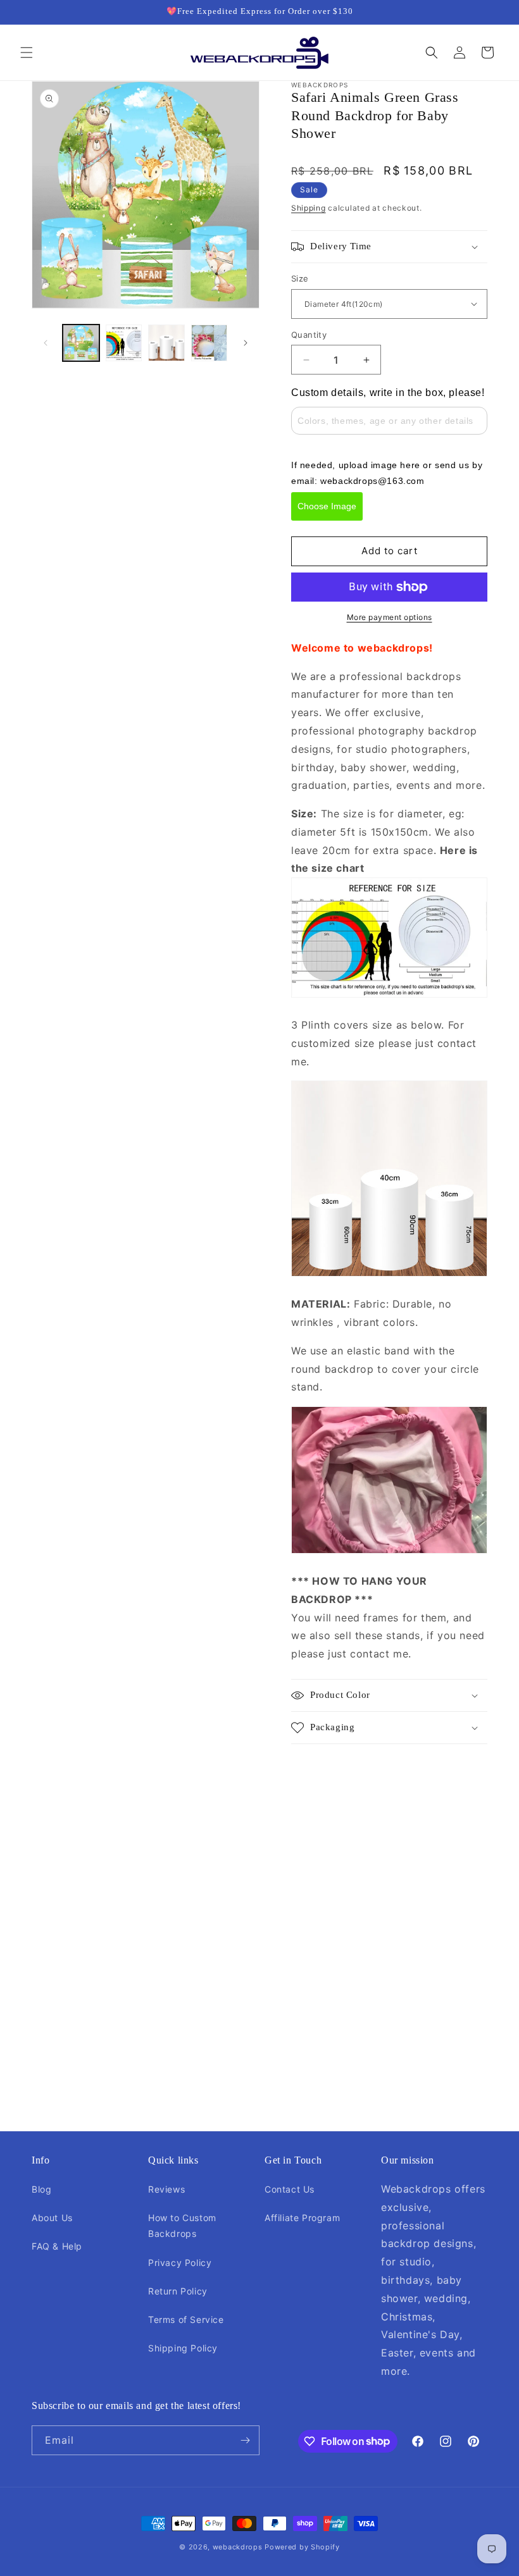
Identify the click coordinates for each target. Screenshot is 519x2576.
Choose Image (327, 506)
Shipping (309, 208)
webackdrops (238, 2547)
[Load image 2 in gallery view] (124, 343)
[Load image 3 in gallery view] (166, 343)
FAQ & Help (57, 2246)
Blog (41, 2189)
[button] (27, 53)
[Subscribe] (245, 2440)
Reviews (166, 2189)
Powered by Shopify (302, 2547)
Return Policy (178, 2291)
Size (300, 278)
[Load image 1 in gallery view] (81, 343)
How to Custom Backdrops (182, 2226)
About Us (52, 2218)
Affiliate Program (302, 2218)
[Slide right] (246, 343)
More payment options (390, 617)
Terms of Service (186, 2319)
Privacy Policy (180, 2263)
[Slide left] (46, 343)
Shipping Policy (183, 2348)
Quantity (309, 335)
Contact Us (290, 2189)
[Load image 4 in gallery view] (209, 343)
